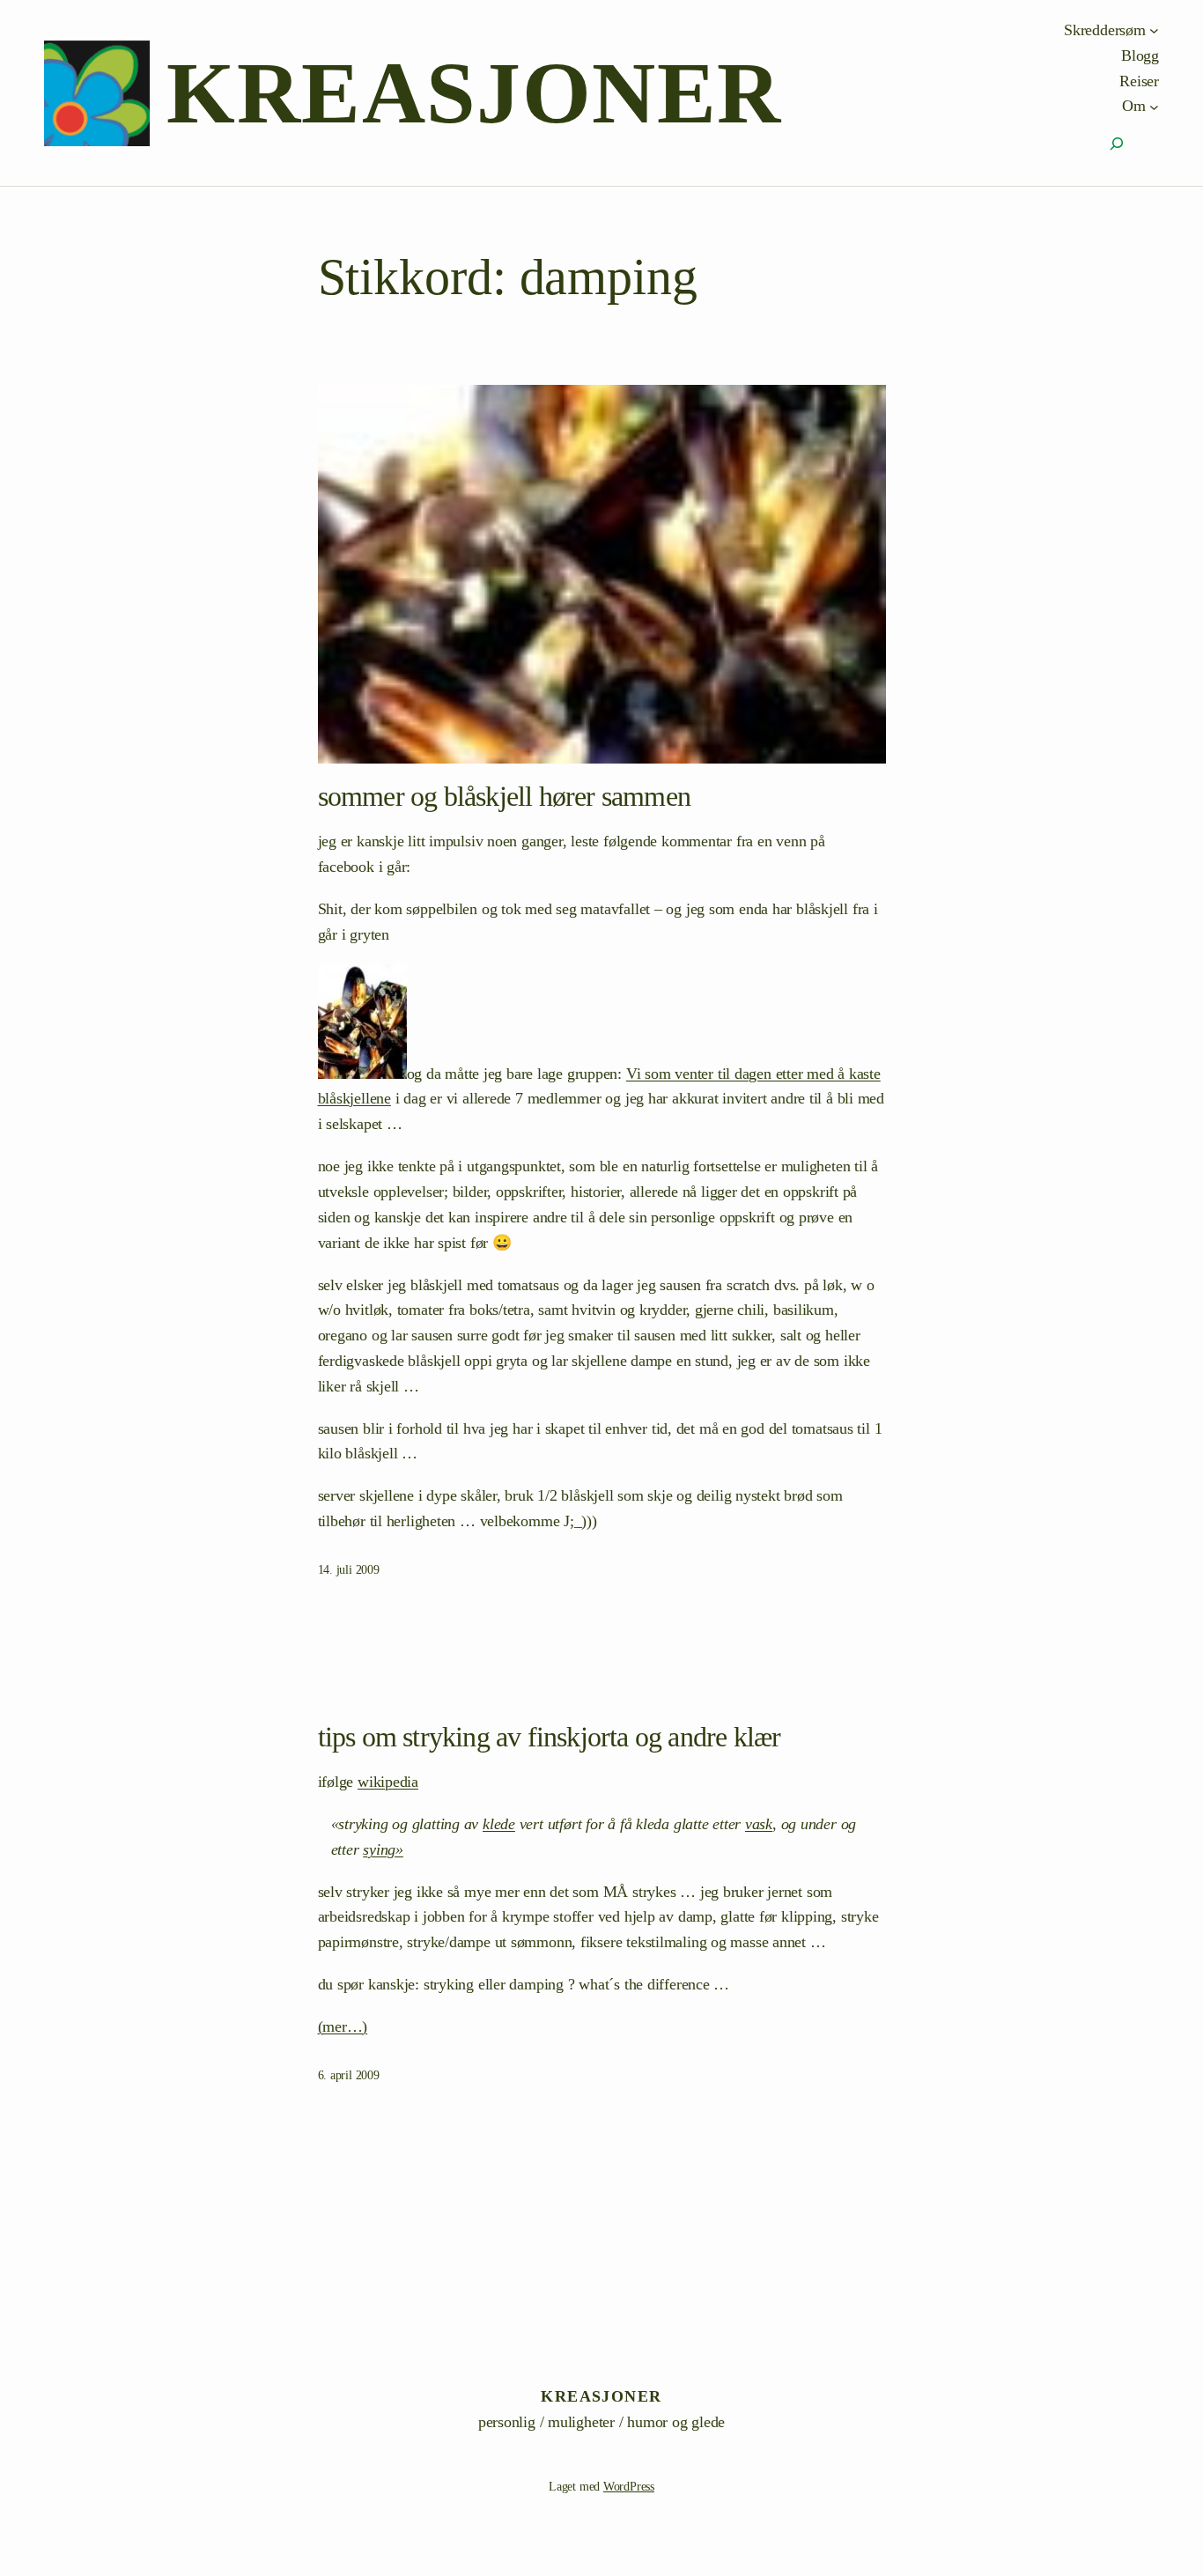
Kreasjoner (474, 93)
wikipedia (388, 1782)
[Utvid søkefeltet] (1117, 144)
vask (759, 1824)
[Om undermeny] (1154, 106)
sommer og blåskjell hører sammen (504, 796)
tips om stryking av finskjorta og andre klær (550, 1737)
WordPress (629, 2487)
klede (499, 1824)
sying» (383, 1849)
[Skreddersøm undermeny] (1154, 30)
